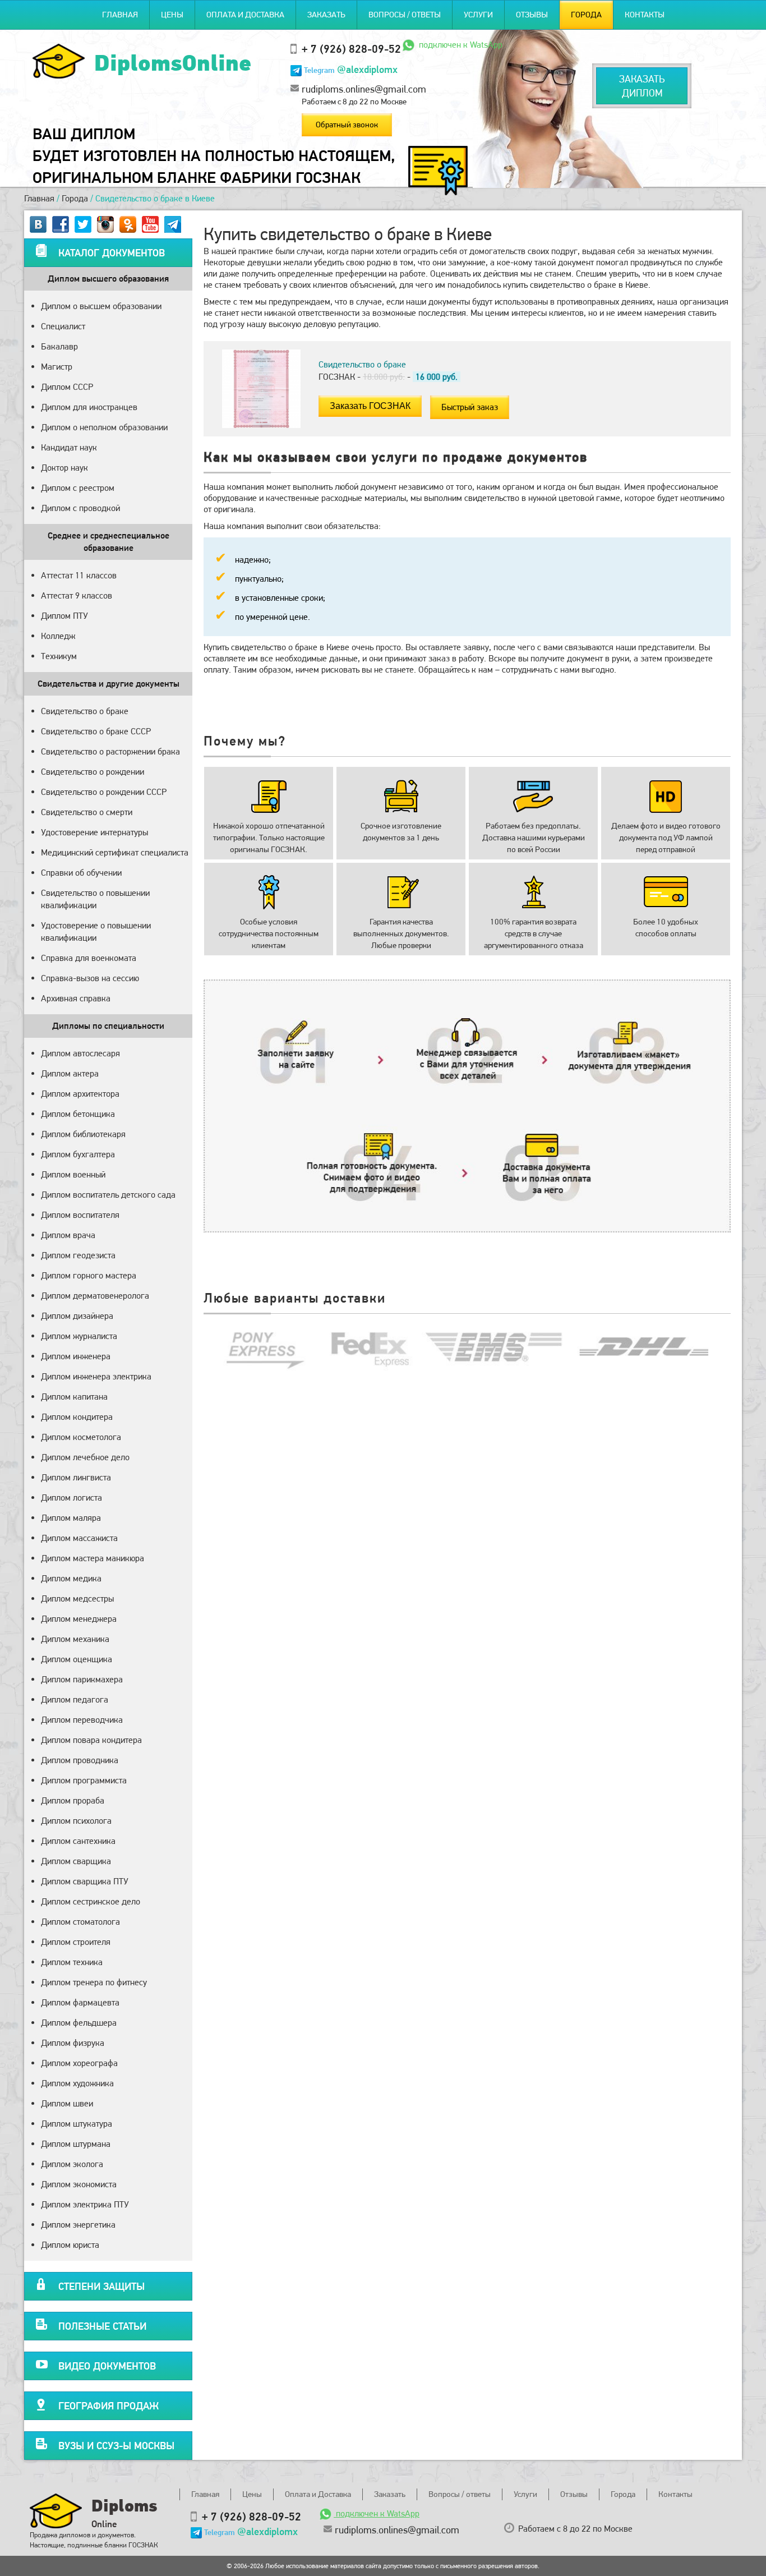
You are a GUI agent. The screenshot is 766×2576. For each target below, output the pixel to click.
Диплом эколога (72, 2164)
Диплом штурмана (76, 2144)
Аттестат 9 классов (77, 595)
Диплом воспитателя (80, 1215)
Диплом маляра (71, 1518)
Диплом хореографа (79, 2063)
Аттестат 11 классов (79, 575)
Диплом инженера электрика (96, 1376)
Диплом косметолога (81, 1437)
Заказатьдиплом (642, 86)
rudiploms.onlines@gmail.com (364, 89)
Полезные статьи (102, 2326)
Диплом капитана (74, 1397)
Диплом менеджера (79, 1619)
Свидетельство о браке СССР (96, 731)
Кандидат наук (69, 447)
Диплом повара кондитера (91, 1740)
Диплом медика (71, 1578)
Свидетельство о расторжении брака (110, 751)
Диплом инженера (76, 1356)
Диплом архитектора (80, 1094)
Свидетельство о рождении (93, 772)
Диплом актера (70, 1073)
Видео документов (107, 2366)
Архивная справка (76, 998)
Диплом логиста (71, 1498)
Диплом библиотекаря (83, 1134)
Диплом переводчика (82, 1720)
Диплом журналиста (79, 1336)
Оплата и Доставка (245, 15)
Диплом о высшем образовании (101, 306)
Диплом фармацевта (80, 2002)
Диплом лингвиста (76, 1477)
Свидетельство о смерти (87, 812)
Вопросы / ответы (405, 15)
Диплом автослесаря (80, 1053)
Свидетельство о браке (85, 711)
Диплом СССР (67, 387)
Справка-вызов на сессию (90, 978)
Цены (172, 15)
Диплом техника (72, 1962)
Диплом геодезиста (78, 1255)
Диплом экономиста (79, 2184)
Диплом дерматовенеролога (95, 1296)
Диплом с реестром (78, 488)
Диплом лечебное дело (85, 1457)
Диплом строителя (76, 1942)
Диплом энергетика (78, 2225)
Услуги (478, 15)
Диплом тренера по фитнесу (94, 1982)
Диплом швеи (67, 2103)
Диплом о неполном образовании (104, 427)
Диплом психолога (76, 1821)
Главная (120, 15)
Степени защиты (101, 2286)
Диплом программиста (84, 1780)
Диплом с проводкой (80, 508)
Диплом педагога (75, 1699)
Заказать (326, 15)
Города (586, 15)
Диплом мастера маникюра (93, 1558)
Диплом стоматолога (80, 1922)
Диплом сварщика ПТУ (85, 1881)
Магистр (57, 367)
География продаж (109, 2406)
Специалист (63, 326)
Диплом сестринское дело (91, 1901)
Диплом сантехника (78, 1841)
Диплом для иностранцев (89, 407)
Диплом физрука (73, 2043)
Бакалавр (59, 346)
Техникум (59, 656)
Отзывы (532, 15)
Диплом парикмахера (82, 1679)
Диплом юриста (70, 2245)
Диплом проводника (80, 1760)
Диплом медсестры (77, 1599)
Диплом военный (73, 1174)
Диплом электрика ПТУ (85, 2204)
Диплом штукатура (77, 2124)
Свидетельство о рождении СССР (104, 792)
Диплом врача (68, 1235)
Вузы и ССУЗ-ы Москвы (116, 2446)
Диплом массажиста (79, 1538)
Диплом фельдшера (79, 2023)
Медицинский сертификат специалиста (115, 852)
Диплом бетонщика (78, 1114)
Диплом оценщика (77, 1659)
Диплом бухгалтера (78, 1154)
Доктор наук (64, 468)
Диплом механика (75, 1639)
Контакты (645, 15)
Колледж (58, 636)
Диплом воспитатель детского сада (108, 1195)
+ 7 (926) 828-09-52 (351, 49)
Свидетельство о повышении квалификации (95, 899)
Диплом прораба (73, 1800)
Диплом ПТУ (64, 616)
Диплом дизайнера (77, 1316)
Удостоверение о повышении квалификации (96, 932)
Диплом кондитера (77, 1417)
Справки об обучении (81, 873)
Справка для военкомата (89, 958)
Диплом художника (77, 2083)
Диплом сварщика (76, 1861)
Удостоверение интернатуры (94, 832)
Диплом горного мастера (89, 1275)
